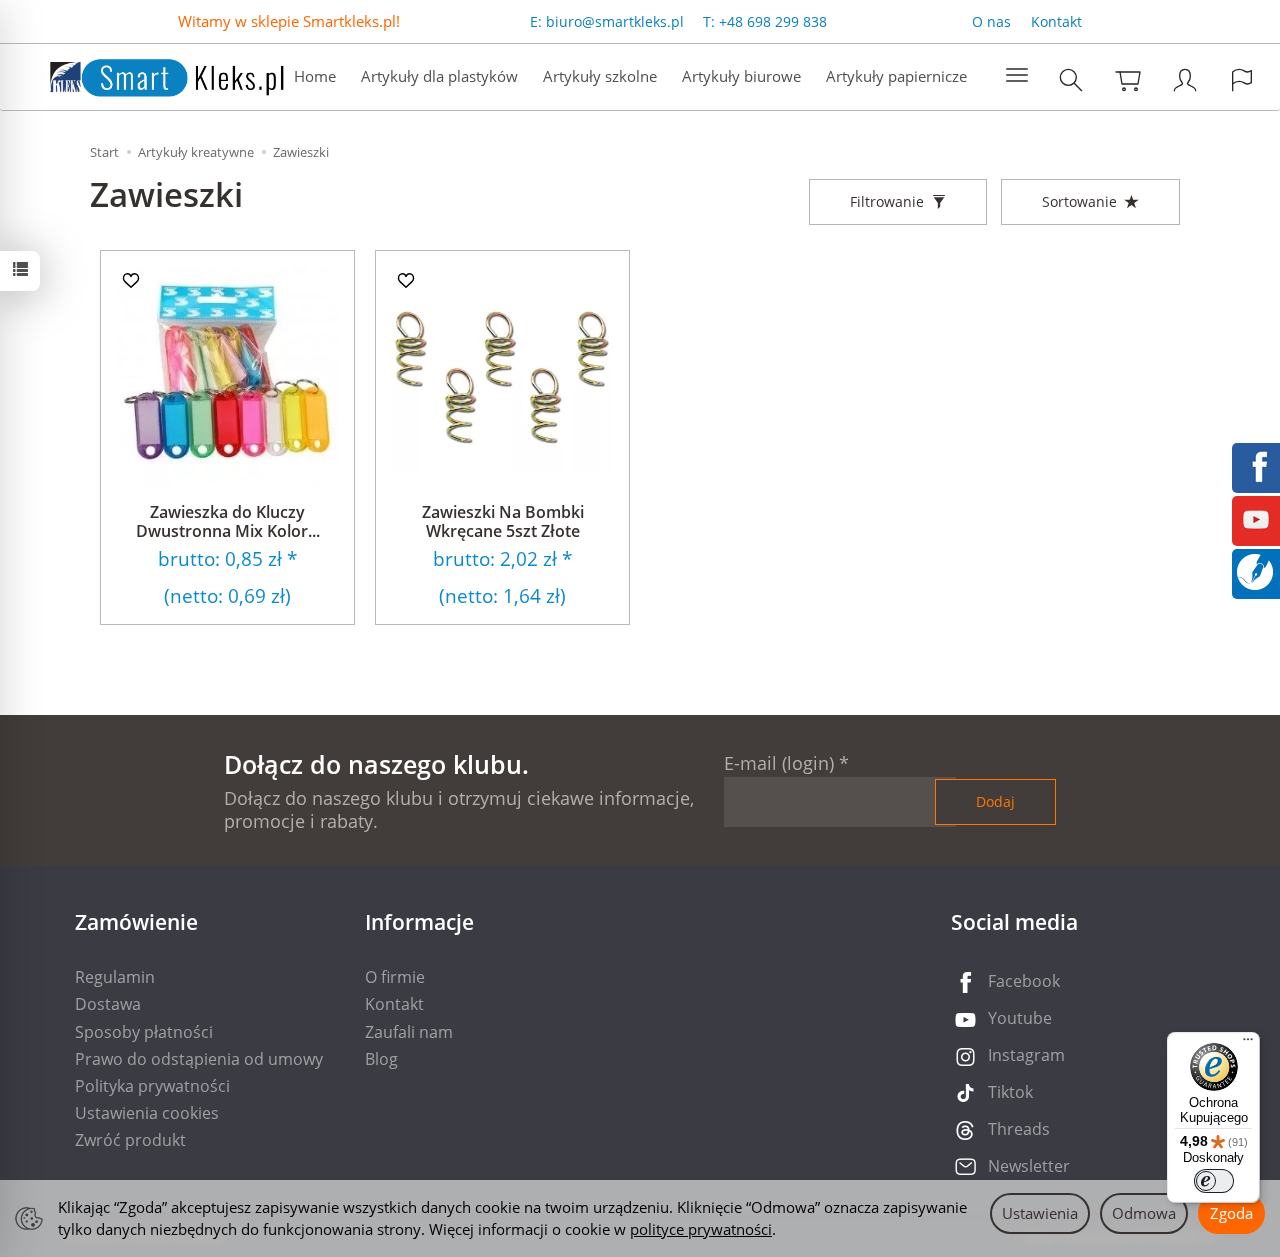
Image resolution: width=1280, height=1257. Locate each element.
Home (315, 76)
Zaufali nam (409, 1032)
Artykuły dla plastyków (439, 76)
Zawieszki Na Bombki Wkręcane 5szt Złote (503, 521)
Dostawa (108, 1004)
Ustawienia (1040, 1213)
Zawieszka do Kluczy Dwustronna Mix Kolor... (228, 521)
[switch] (1214, 1181)
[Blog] (1255, 570)
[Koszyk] (1128, 79)
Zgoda (1231, 1213)
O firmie (395, 977)
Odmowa (1144, 1213)
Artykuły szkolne (600, 76)
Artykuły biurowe (741, 76)
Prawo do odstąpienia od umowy (199, 1059)
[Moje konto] (1185, 79)
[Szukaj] (1071, 79)
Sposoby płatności (144, 1032)
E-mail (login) (779, 763)
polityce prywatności (701, 1229)
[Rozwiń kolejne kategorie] (1017, 76)
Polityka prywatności (152, 1086)
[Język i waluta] (1242, 79)
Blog (381, 1059)
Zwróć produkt (130, 1140)
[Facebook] (1256, 465)
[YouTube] (1256, 518)
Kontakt (1056, 21)
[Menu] (1248, 1044)
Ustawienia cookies (147, 1113)
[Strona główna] (147, 74)
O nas (991, 21)
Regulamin (115, 977)
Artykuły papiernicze (896, 76)
